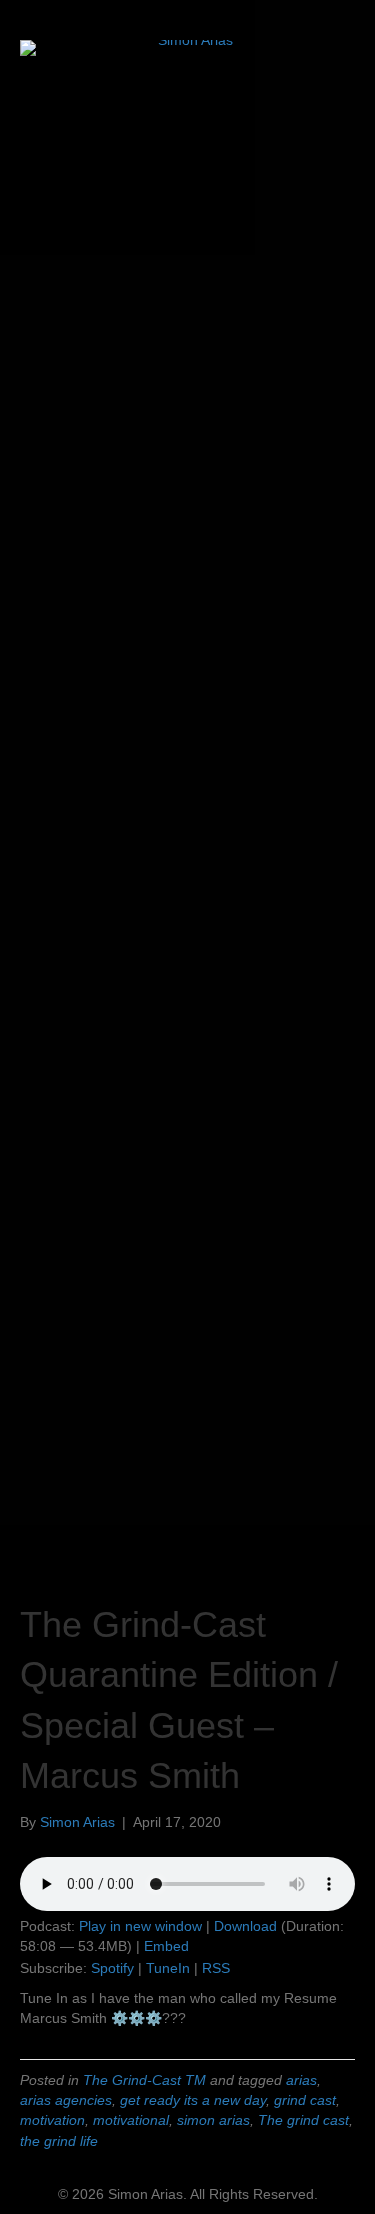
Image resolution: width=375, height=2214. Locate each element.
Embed (166, 1946)
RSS (216, 1968)
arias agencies (66, 2100)
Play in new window (140, 1926)
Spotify (112, 1968)
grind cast (305, 2100)
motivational (131, 2120)
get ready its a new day (193, 2100)
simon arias (213, 2120)
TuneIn (168, 1968)
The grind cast (303, 2120)
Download (245, 1926)
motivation (52, 2120)
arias (301, 2080)
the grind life (59, 2141)
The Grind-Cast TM (144, 2080)
